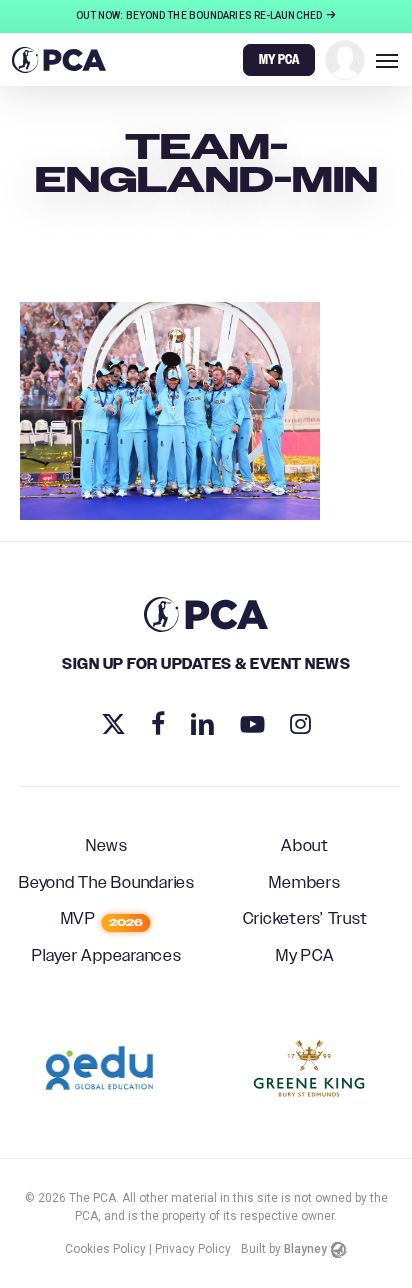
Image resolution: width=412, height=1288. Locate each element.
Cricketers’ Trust (305, 920)
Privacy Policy (193, 1249)
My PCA (305, 957)
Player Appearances (107, 957)
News (107, 847)
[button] (387, 60)
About (305, 847)
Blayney (305, 1249)
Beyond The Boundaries (107, 884)
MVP (102, 920)
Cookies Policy (105, 1249)
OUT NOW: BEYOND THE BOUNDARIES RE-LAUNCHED (200, 15)
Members (304, 884)
